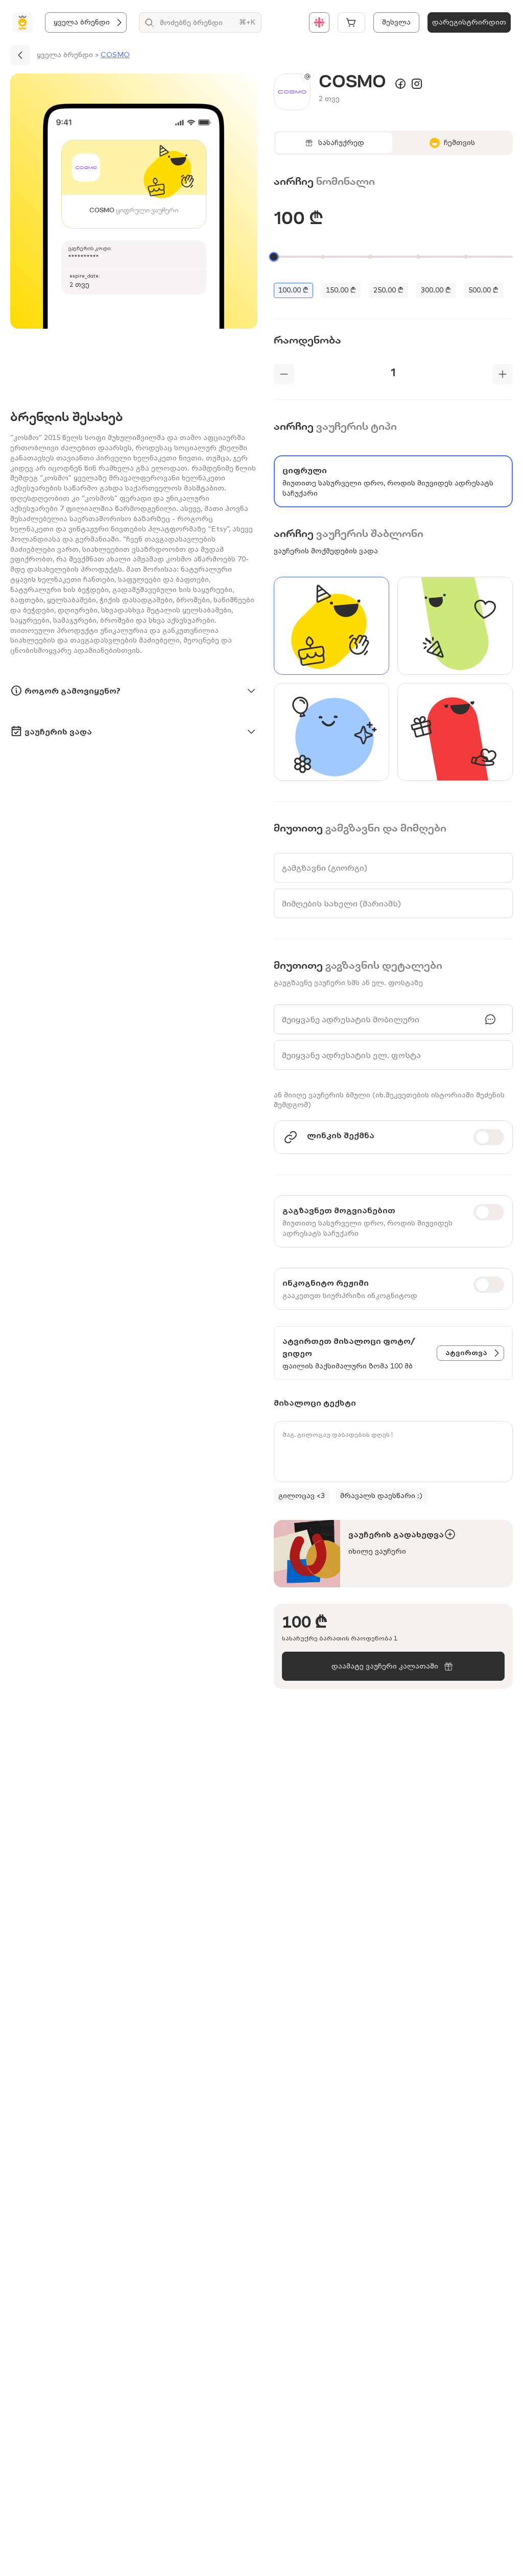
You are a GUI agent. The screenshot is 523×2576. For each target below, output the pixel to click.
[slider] (274, 257)
